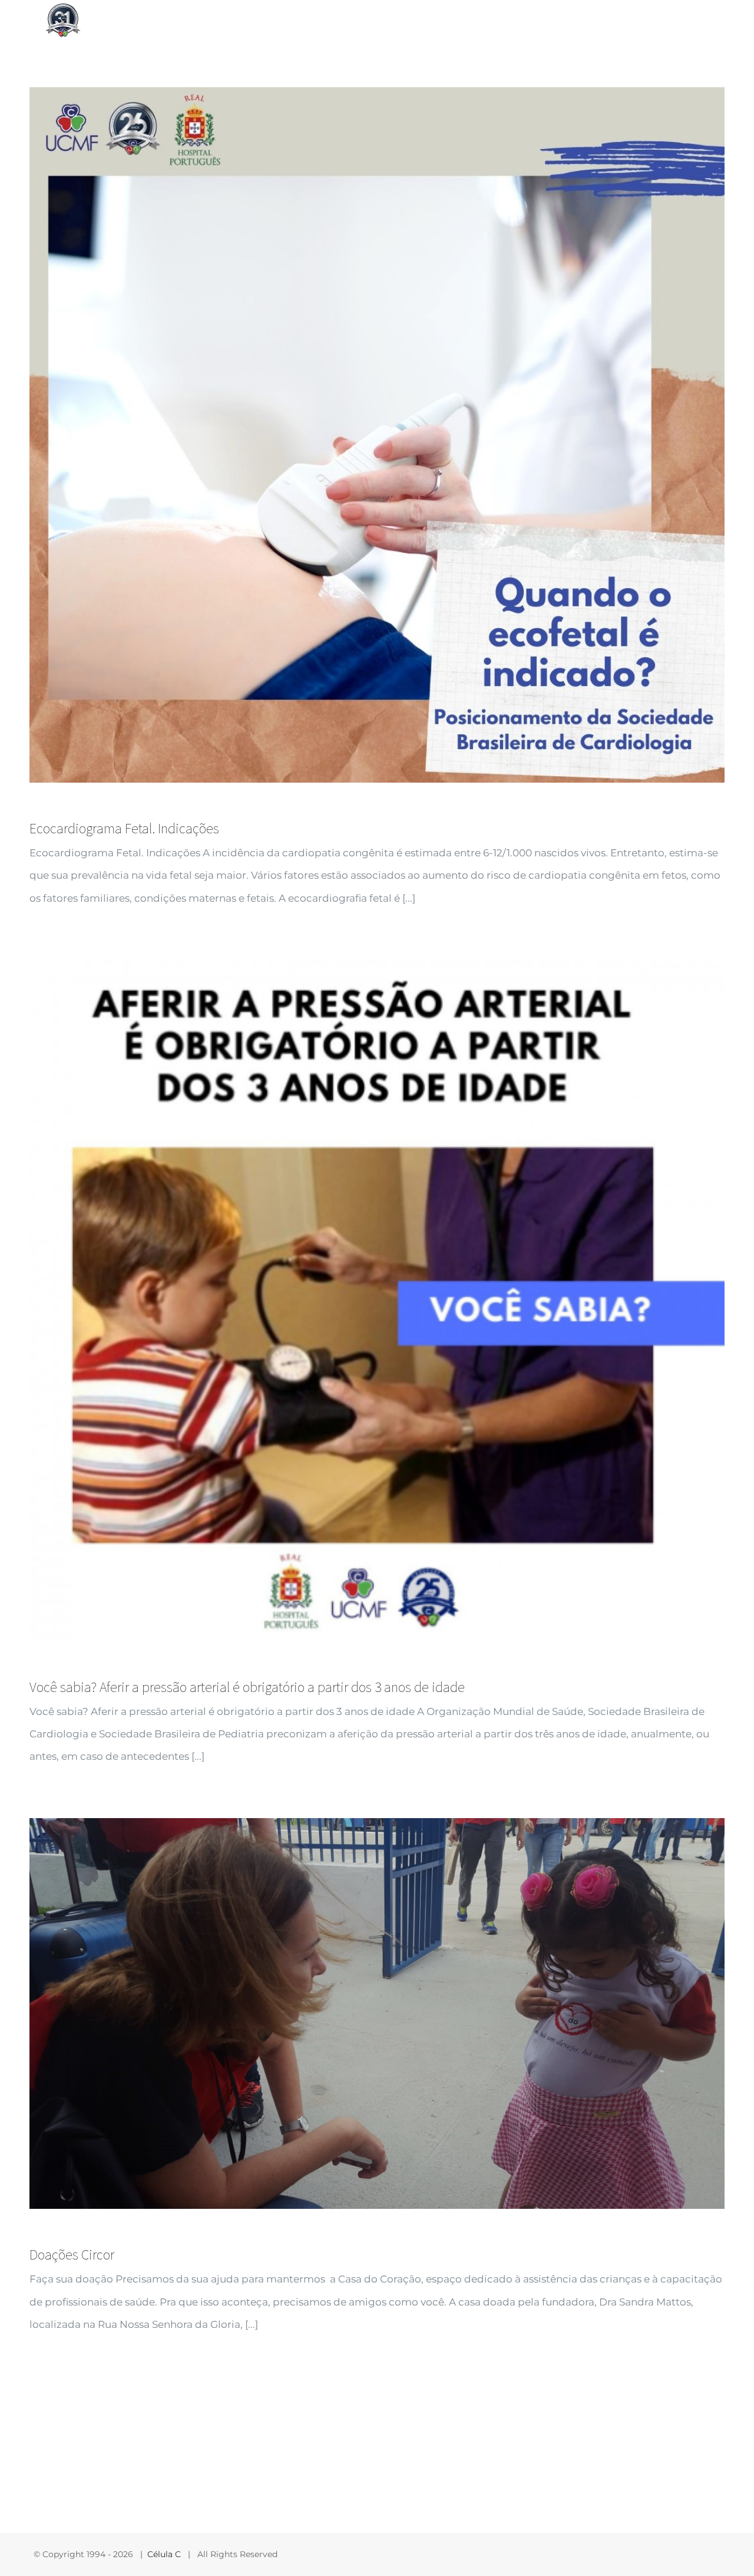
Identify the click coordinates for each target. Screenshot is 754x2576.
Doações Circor (72, 2255)
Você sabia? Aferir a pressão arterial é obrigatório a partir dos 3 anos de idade (247, 1687)
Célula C (164, 2554)
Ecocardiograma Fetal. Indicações (124, 828)
